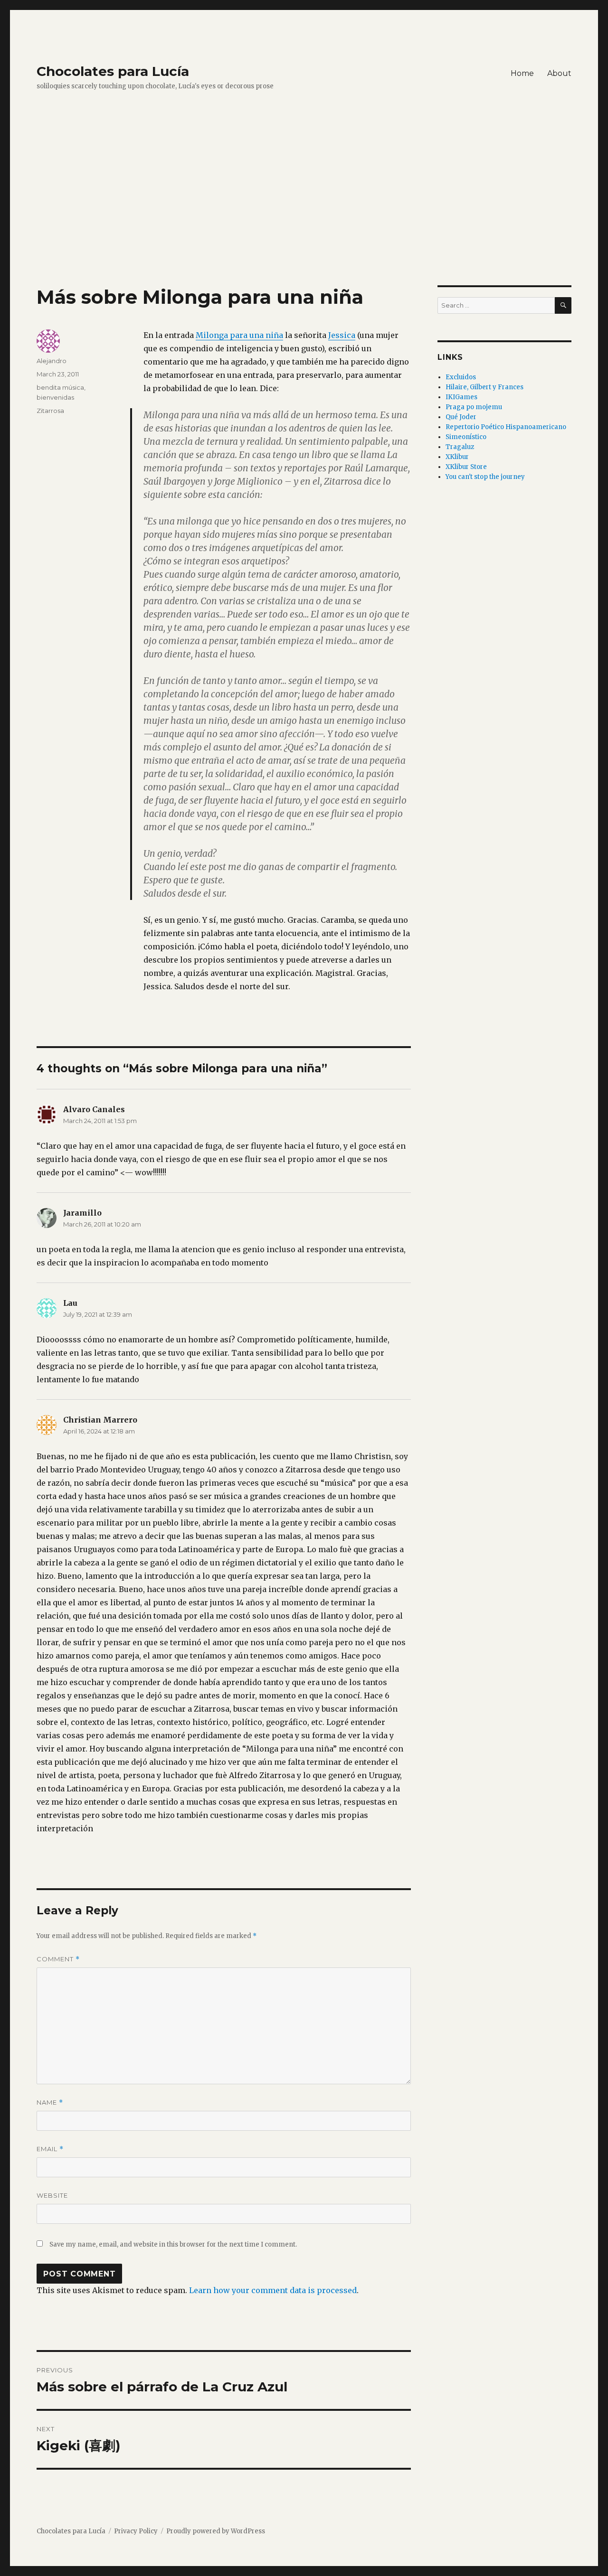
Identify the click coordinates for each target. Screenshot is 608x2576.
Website (52, 2195)
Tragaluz (460, 447)
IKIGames (461, 397)
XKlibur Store (466, 467)
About (559, 73)
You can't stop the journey (485, 477)
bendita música (60, 387)
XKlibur (457, 457)
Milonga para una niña (239, 335)
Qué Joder (461, 417)
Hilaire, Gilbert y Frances (484, 387)
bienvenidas (55, 397)
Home (522, 73)
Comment (58, 1959)
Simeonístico (466, 437)
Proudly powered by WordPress (216, 2531)
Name (50, 2103)
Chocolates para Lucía (113, 71)
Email (50, 2149)
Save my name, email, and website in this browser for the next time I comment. (173, 2244)
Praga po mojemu (474, 407)
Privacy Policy (136, 2531)
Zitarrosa (50, 411)
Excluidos (461, 377)
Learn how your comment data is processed (273, 2290)
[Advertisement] (304, 215)
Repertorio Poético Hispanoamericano (506, 427)
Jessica (342, 335)
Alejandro (52, 361)
